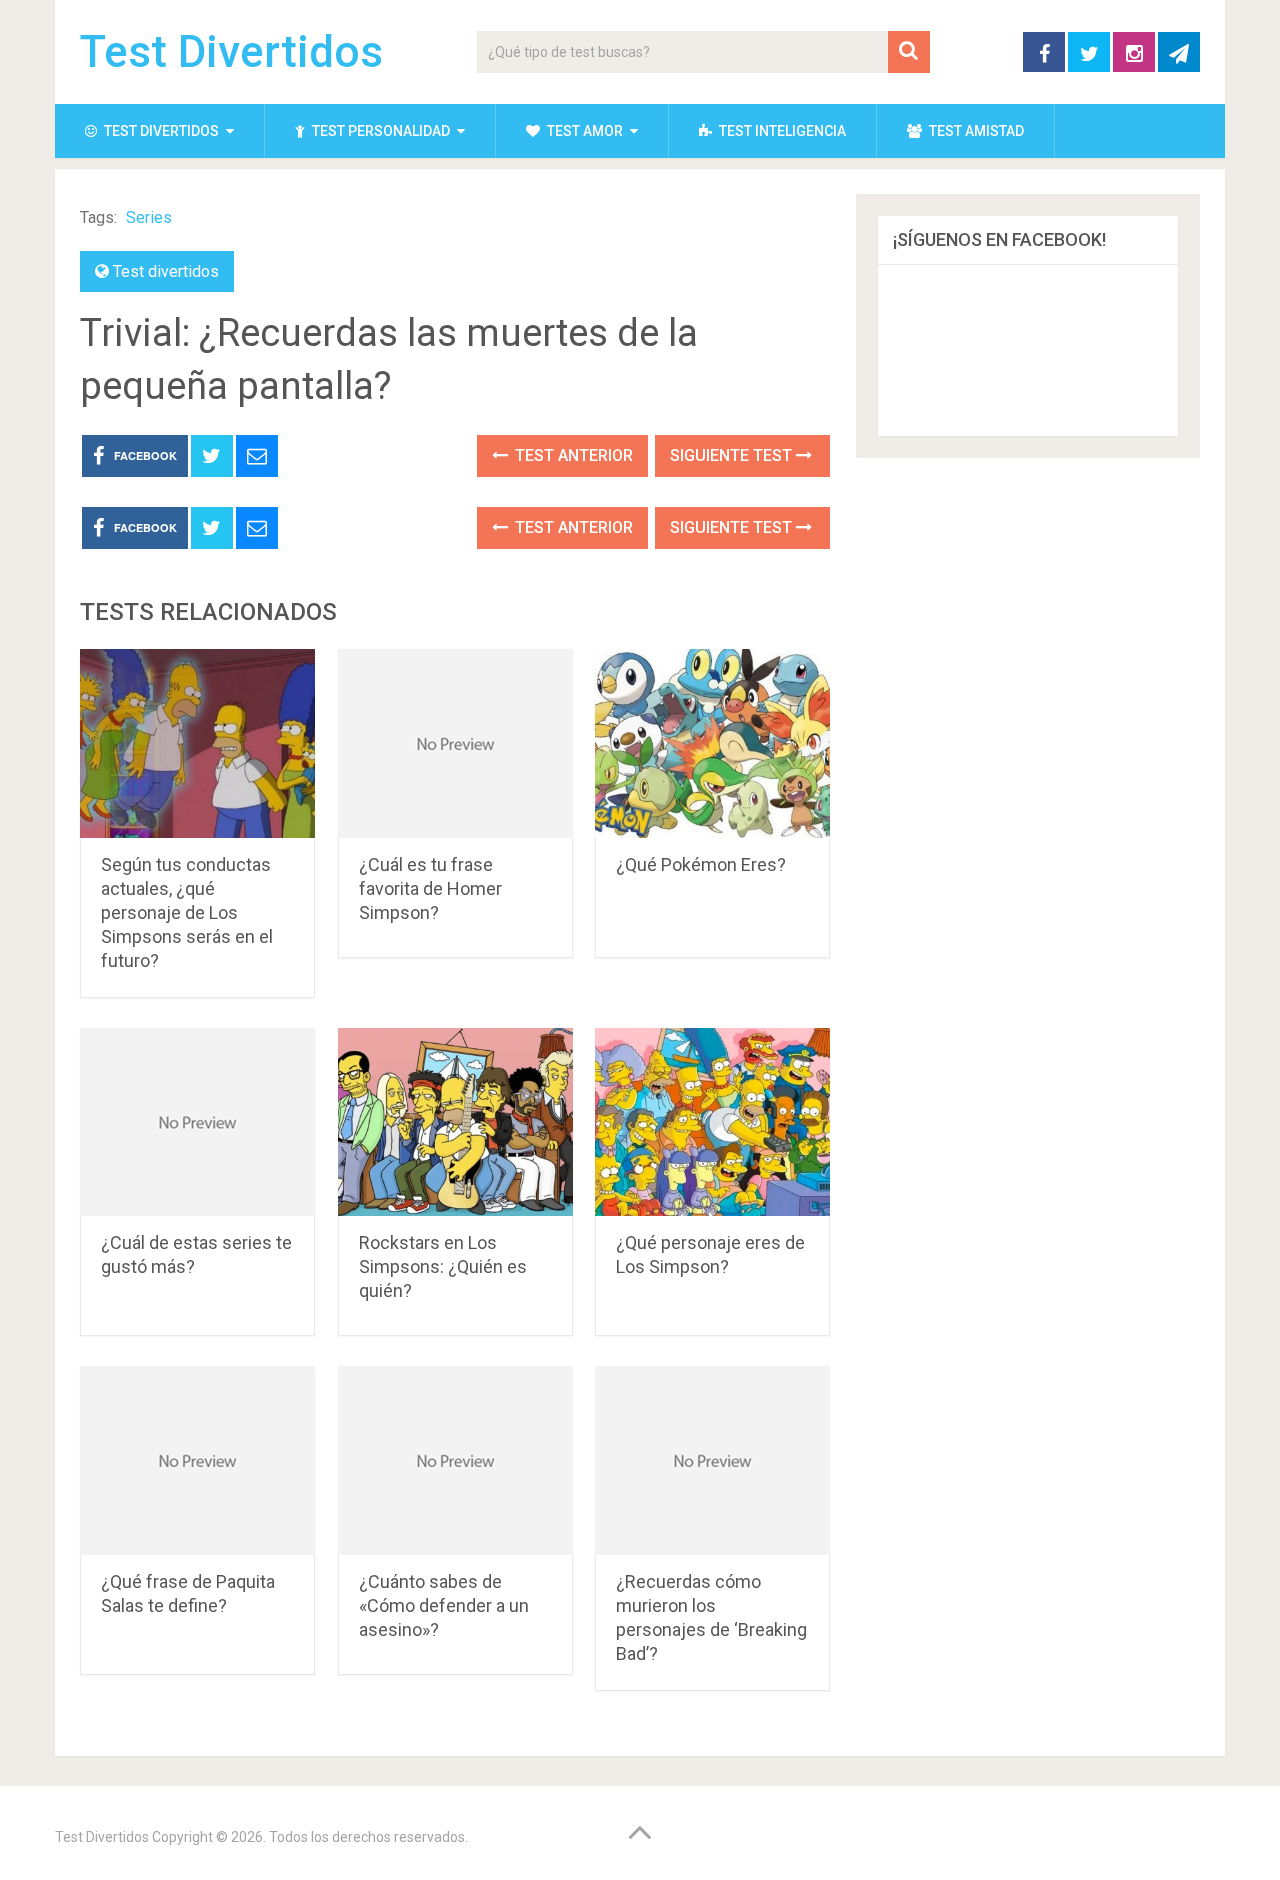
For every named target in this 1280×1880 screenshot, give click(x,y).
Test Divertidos (231, 52)
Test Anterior (572, 455)
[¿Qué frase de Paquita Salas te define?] (197, 1460)
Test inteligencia (781, 131)
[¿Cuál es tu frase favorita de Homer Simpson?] (455, 743)
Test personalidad (379, 131)
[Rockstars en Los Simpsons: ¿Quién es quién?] (455, 1122)
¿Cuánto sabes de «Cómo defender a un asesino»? (444, 1605)
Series (149, 217)
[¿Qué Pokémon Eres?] (712, 743)
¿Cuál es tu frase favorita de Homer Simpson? (430, 888)
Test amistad (975, 131)
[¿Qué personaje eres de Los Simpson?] (712, 1122)
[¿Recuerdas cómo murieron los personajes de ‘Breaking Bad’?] (712, 1460)
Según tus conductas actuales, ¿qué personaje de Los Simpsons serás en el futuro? (187, 912)
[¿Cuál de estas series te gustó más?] (197, 1122)
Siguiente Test (733, 455)
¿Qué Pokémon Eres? (701, 864)
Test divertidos (160, 131)
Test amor (583, 131)
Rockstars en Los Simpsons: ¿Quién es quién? (443, 1266)
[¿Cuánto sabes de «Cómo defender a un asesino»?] (455, 1460)
